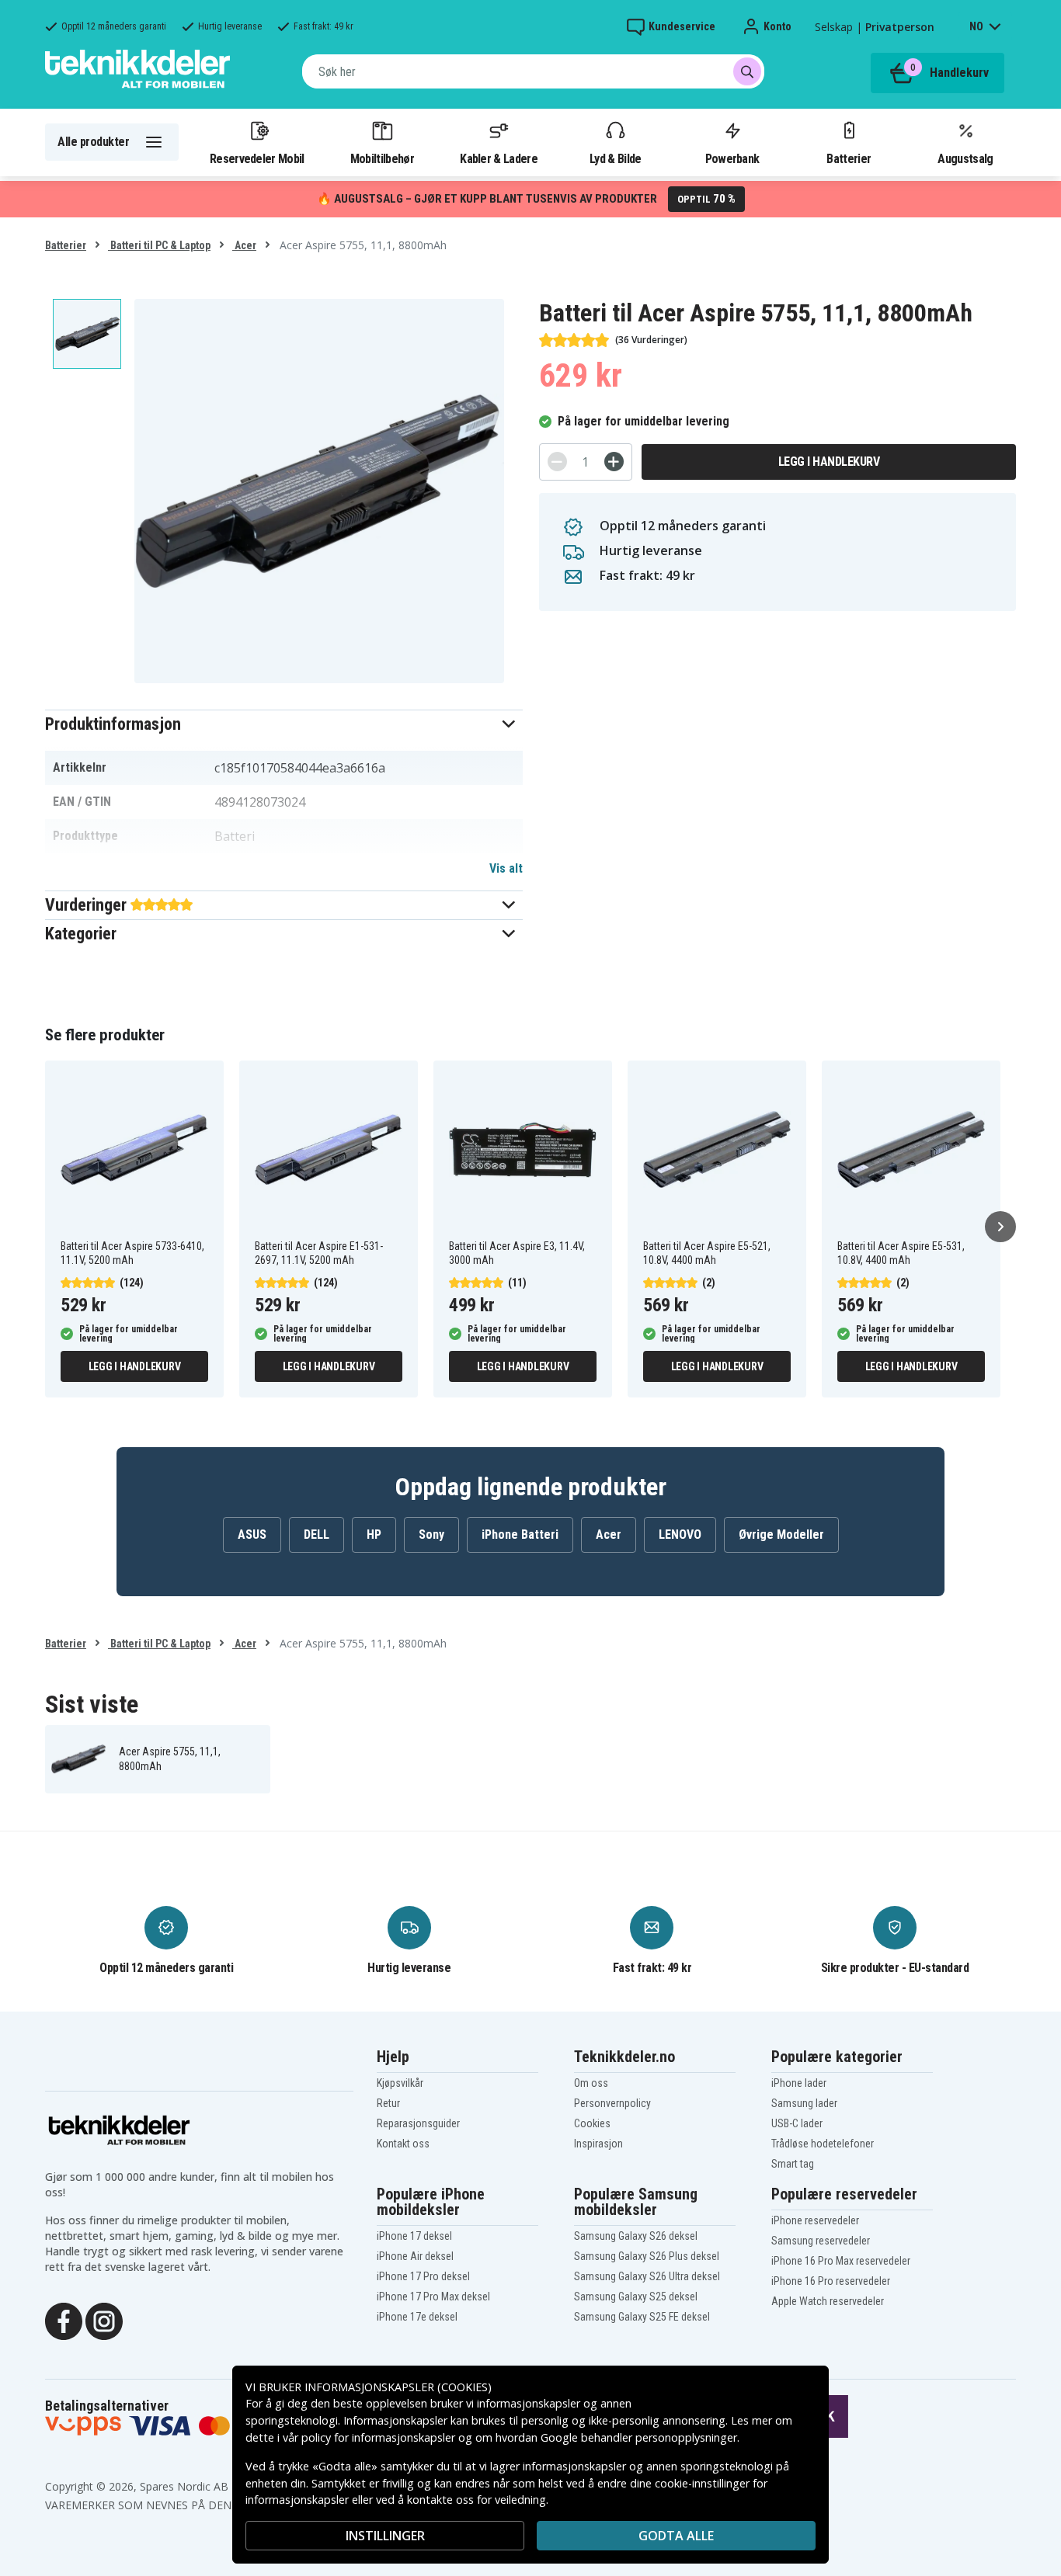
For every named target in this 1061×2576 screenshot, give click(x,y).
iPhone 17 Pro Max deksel (433, 2297)
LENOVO (680, 1534)
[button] (284, 724)
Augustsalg (965, 158)
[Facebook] (64, 2320)
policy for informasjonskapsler (378, 2437)
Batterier (849, 158)
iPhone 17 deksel (414, 2236)
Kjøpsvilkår (400, 2083)
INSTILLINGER (385, 2536)
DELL (317, 1534)
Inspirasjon (598, 2144)
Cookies (592, 2123)
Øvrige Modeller (781, 1534)
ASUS (252, 1534)
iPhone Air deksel (415, 2256)
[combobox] (533, 71)
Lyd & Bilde (615, 158)
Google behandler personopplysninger (639, 2437)
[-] (557, 462)
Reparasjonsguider (418, 2123)
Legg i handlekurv (829, 462)
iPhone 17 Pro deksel (423, 2276)
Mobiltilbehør (382, 158)
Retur (388, 2103)
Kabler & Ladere (499, 158)
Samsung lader (804, 2103)
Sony (431, 1534)
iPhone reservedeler (815, 2220)
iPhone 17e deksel (417, 2317)
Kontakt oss (403, 2144)
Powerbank (732, 158)
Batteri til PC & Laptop (159, 245)
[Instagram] (104, 2320)
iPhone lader (799, 2083)
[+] (614, 462)
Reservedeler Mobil (257, 158)
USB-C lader (797, 2123)
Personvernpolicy (612, 2103)
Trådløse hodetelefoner (823, 2144)
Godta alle (676, 2536)
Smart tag (793, 2164)
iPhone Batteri (520, 1534)
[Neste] (1000, 1227)
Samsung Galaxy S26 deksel (636, 2236)
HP (374, 1534)
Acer (244, 245)
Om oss (591, 2083)
